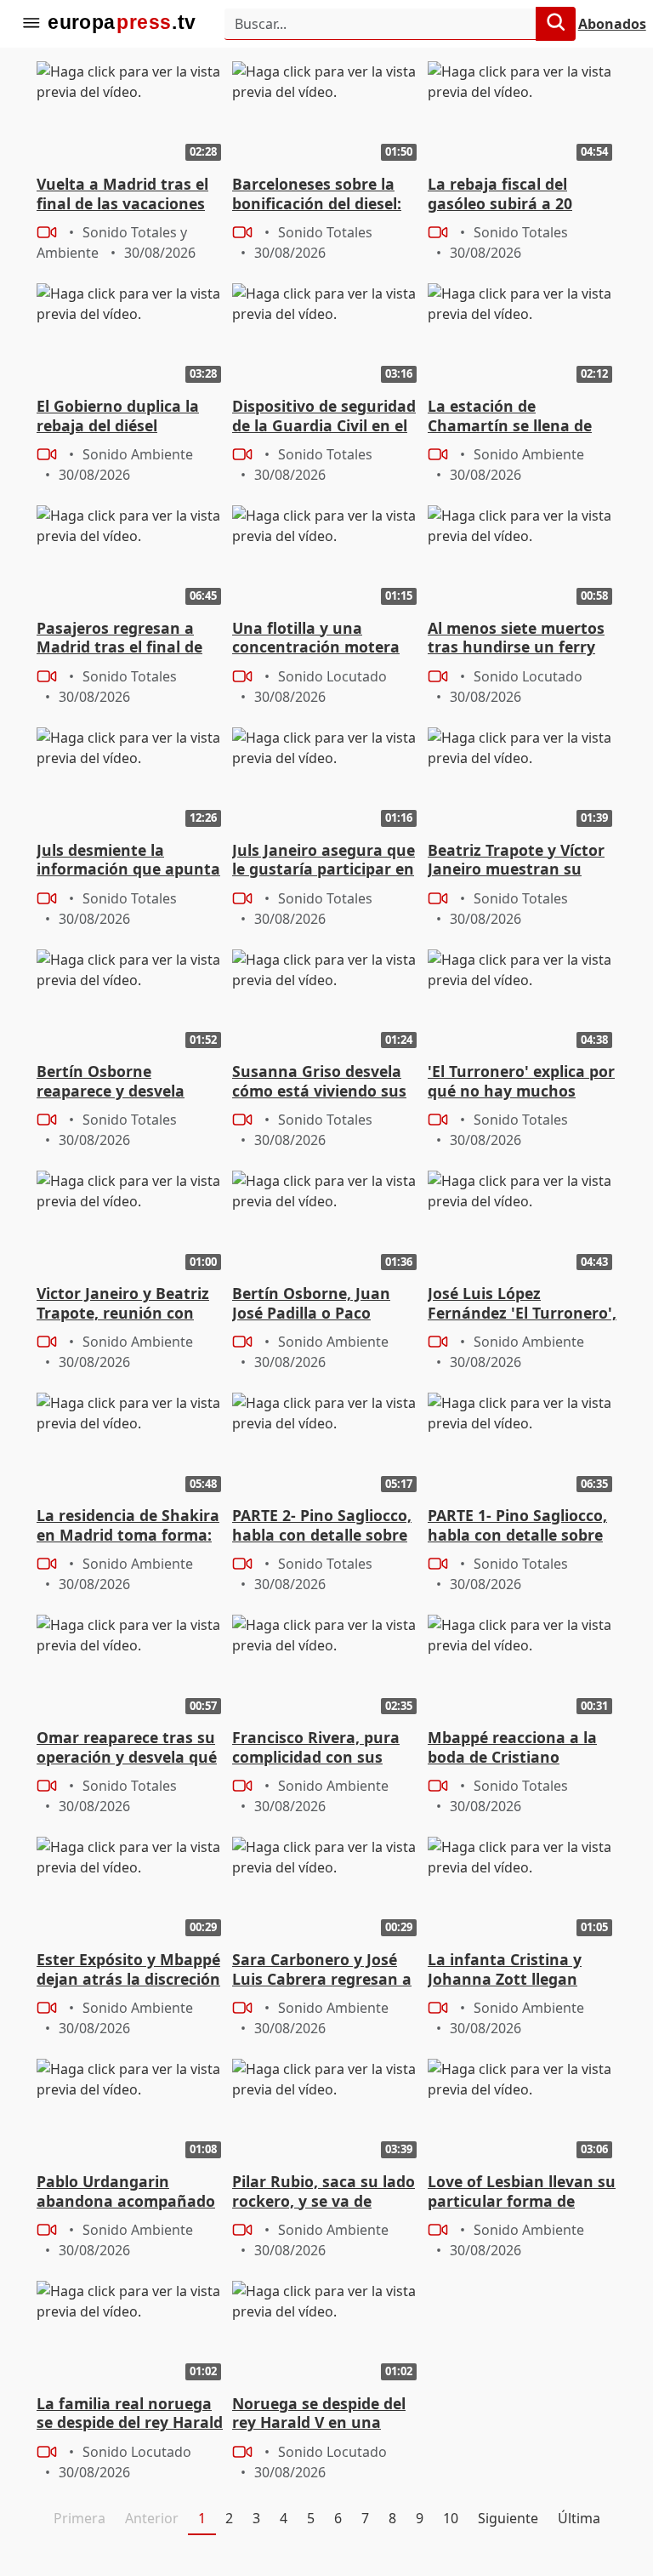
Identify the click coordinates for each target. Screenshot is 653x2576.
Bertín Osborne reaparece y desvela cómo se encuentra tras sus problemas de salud (126, 1082)
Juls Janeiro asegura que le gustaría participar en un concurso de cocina (324, 861)
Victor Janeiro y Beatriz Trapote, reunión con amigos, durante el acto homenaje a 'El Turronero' (126, 1304)
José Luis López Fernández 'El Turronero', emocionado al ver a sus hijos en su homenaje (522, 1304)
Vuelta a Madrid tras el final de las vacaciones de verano (122, 195)
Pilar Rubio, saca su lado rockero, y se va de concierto (324, 2192)
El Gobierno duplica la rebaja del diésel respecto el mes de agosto (118, 417)
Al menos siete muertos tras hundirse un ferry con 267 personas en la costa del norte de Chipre (522, 639)
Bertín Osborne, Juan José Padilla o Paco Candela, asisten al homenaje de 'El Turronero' (311, 1304)
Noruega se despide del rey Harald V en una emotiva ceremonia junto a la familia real (319, 2414)
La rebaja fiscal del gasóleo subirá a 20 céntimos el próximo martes (504, 195)
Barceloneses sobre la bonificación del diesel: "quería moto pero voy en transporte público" (317, 195)
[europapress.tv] (122, 24)
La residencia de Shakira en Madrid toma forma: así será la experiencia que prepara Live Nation (128, 1526)
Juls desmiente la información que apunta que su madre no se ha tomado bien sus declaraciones (128, 861)
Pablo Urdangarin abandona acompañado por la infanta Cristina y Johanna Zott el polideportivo (126, 2192)
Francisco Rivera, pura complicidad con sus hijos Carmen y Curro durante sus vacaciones (321, 1748)
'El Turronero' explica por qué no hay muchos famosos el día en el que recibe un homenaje (521, 1082)
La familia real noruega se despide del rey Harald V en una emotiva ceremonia (130, 2414)
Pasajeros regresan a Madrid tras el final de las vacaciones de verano (130, 639)
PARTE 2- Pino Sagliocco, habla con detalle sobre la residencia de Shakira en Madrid (322, 1526)
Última (579, 2518)
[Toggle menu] (31, 24)
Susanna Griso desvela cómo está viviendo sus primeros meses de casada (319, 1082)
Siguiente (508, 2518)
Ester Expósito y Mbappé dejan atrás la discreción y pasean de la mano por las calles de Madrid (129, 1970)
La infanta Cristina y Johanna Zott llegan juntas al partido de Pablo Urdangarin (505, 1970)
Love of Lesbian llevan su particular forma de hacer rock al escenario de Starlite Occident (522, 2192)
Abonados (612, 24)
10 (451, 2518)
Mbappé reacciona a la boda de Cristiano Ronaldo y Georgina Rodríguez (512, 1748)
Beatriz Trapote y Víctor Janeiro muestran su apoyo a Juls (516, 861)
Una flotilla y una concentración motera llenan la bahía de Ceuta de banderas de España (323, 639)
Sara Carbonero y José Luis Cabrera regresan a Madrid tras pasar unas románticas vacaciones (322, 1970)
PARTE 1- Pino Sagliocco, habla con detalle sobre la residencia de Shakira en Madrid (517, 1526)
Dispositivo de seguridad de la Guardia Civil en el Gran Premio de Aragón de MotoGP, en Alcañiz (324, 417)
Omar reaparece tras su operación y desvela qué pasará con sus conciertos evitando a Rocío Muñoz (127, 1748)
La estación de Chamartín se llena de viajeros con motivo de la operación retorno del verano (521, 417)
